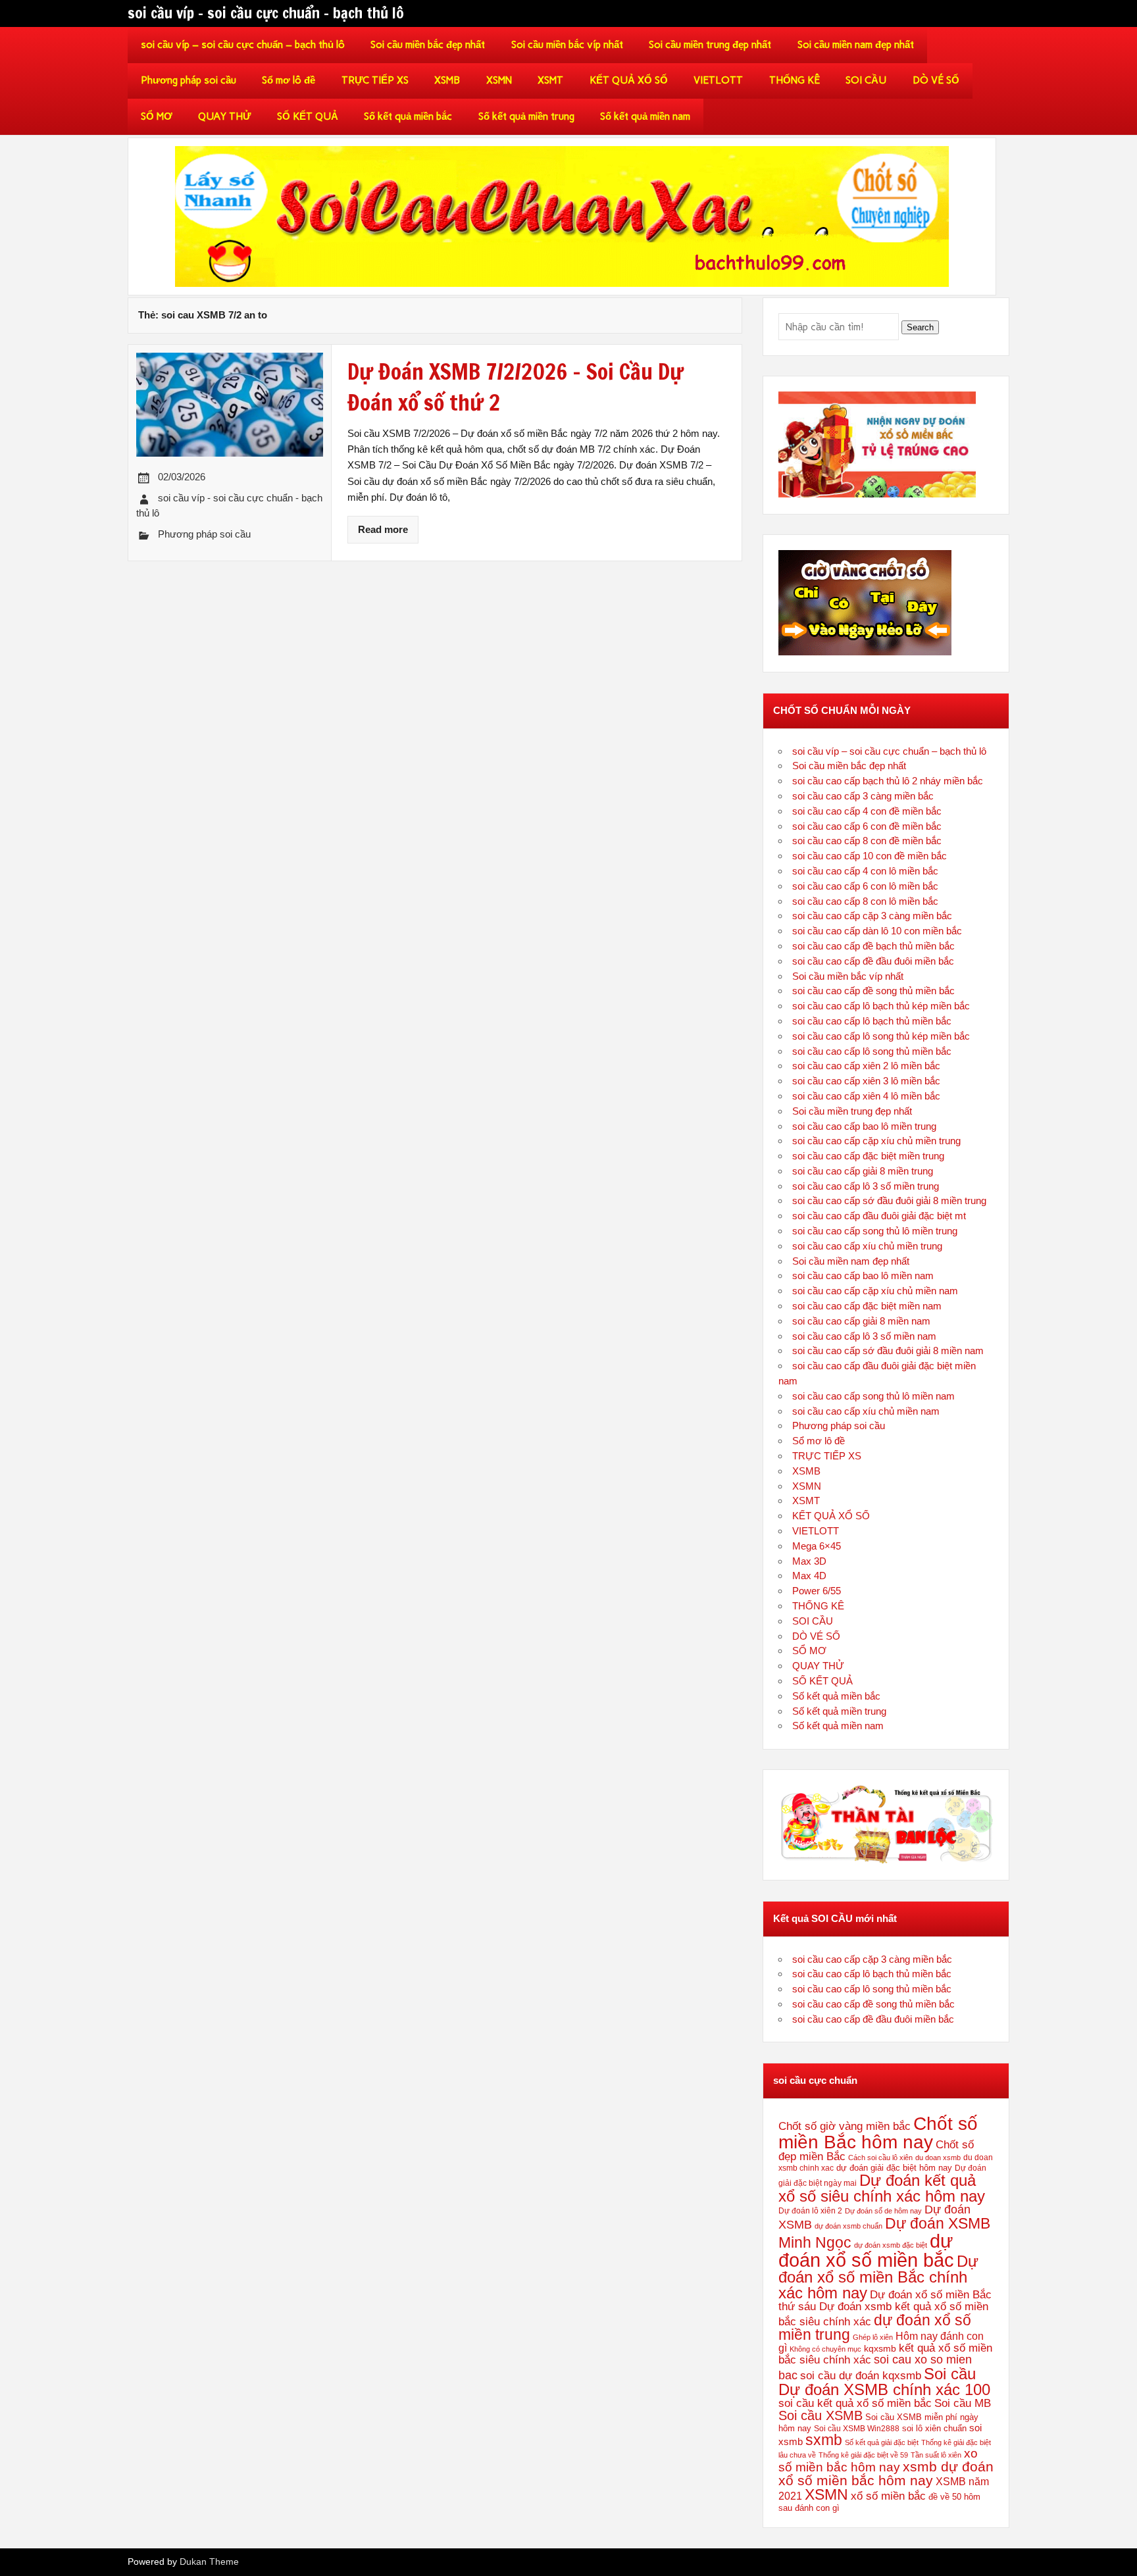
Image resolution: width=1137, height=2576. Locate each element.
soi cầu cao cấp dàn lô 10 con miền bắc (877, 931)
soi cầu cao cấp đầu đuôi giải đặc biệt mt (879, 1216)
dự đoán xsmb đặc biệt (891, 2245)
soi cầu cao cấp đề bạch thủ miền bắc (873, 946)
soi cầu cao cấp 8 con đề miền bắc (867, 841)
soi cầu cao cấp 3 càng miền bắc (863, 796)
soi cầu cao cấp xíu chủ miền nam (866, 1411)
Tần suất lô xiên (936, 2455)
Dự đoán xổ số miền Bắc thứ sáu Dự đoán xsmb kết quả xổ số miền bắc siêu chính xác (885, 2308)
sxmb (824, 2440)
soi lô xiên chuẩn (934, 2428)
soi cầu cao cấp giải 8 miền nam (861, 1321)
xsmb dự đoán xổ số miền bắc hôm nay (886, 2473)
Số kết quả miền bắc (408, 116)
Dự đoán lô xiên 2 (810, 2210)
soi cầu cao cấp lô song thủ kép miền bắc (881, 1036)
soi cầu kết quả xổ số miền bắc (855, 2403)
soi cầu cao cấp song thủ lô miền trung (875, 1231)
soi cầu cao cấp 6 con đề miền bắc (867, 826)
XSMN (499, 80)
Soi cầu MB (963, 2403)
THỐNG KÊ (795, 80)
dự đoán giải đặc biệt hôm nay (894, 2168)
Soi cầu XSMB (821, 2415)
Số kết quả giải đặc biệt (882, 2442)
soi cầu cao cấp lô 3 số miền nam (864, 1336)
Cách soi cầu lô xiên (880, 2158)
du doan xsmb (938, 2158)
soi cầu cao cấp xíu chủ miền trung (867, 1246)
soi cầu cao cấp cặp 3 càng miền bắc (872, 916)
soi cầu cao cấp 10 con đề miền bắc (870, 856)
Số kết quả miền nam (645, 116)
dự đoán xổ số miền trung (875, 2328)
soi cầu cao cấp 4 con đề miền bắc (867, 811)
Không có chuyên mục (825, 2349)
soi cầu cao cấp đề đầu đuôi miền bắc (873, 961)
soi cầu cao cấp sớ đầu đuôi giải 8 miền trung (889, 1200)
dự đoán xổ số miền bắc (866, 2250)
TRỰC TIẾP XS (375, 80)
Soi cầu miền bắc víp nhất (567, 45)
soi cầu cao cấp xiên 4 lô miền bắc (866, 1096)
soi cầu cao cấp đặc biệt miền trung (868, 1156)
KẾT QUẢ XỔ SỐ (629, 80)
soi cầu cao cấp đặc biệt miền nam (867, 1306)
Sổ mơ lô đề (289, 80)
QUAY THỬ (224, 116)
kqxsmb (880, 2348)
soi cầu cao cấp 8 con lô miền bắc (865, 901)
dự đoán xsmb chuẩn (848, 2226)
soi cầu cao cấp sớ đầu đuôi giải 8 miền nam (888, 1351)
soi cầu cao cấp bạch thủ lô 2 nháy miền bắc (888, 781)
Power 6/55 (817, 1591)
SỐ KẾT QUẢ (308, 116)
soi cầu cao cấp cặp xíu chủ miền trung (876, 1141)
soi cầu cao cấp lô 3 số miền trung (866, 1186)
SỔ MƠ (157, 116)
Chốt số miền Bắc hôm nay (878, 2133)
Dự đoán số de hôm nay (883, 2211)
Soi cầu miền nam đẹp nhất (856, 45)
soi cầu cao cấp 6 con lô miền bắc (865, 886)
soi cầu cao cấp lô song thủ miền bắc (872, 1051)
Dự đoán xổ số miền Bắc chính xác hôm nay (878, 2277)
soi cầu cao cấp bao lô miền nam (863, 1275)
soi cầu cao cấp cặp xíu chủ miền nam (875, 1291)
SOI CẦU (866, 80)
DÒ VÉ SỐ (936, 80)
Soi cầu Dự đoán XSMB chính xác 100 (884, 2382)
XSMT (550, 80)
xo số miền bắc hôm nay (878, 2460)
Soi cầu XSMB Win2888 (857, 2429)
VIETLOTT (718, 80)
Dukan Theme (209, 2562)
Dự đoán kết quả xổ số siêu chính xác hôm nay (882, 2188)
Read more (383, 529)
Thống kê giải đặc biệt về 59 (863, 2455)
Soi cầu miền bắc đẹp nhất (428, 45)
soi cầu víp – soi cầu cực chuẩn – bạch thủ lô (243, 45)
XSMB (447, 80)
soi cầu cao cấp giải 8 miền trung (863, 1171)
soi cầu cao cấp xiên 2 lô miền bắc (866, 1066)
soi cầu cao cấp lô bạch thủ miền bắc (872, 1021)
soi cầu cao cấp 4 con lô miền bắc (865, 871)
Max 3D (809, 1561)
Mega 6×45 (817, 1546)
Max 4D (809, 1576)
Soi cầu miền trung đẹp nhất (710, 45)
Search (920, 327)
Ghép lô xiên (873, 2337)
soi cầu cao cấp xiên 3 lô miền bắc (866, 1081)
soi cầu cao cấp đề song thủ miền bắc (873, 991)
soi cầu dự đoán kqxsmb (861, 2375)
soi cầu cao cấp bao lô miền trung (864, 1126)
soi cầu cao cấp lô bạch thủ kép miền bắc (881, 1006)
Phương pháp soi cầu (189, 80)
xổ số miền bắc (888, 2496)
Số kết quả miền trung (526, 116)
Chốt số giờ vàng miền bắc (845, 2126)
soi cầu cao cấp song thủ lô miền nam (873, 1396)
